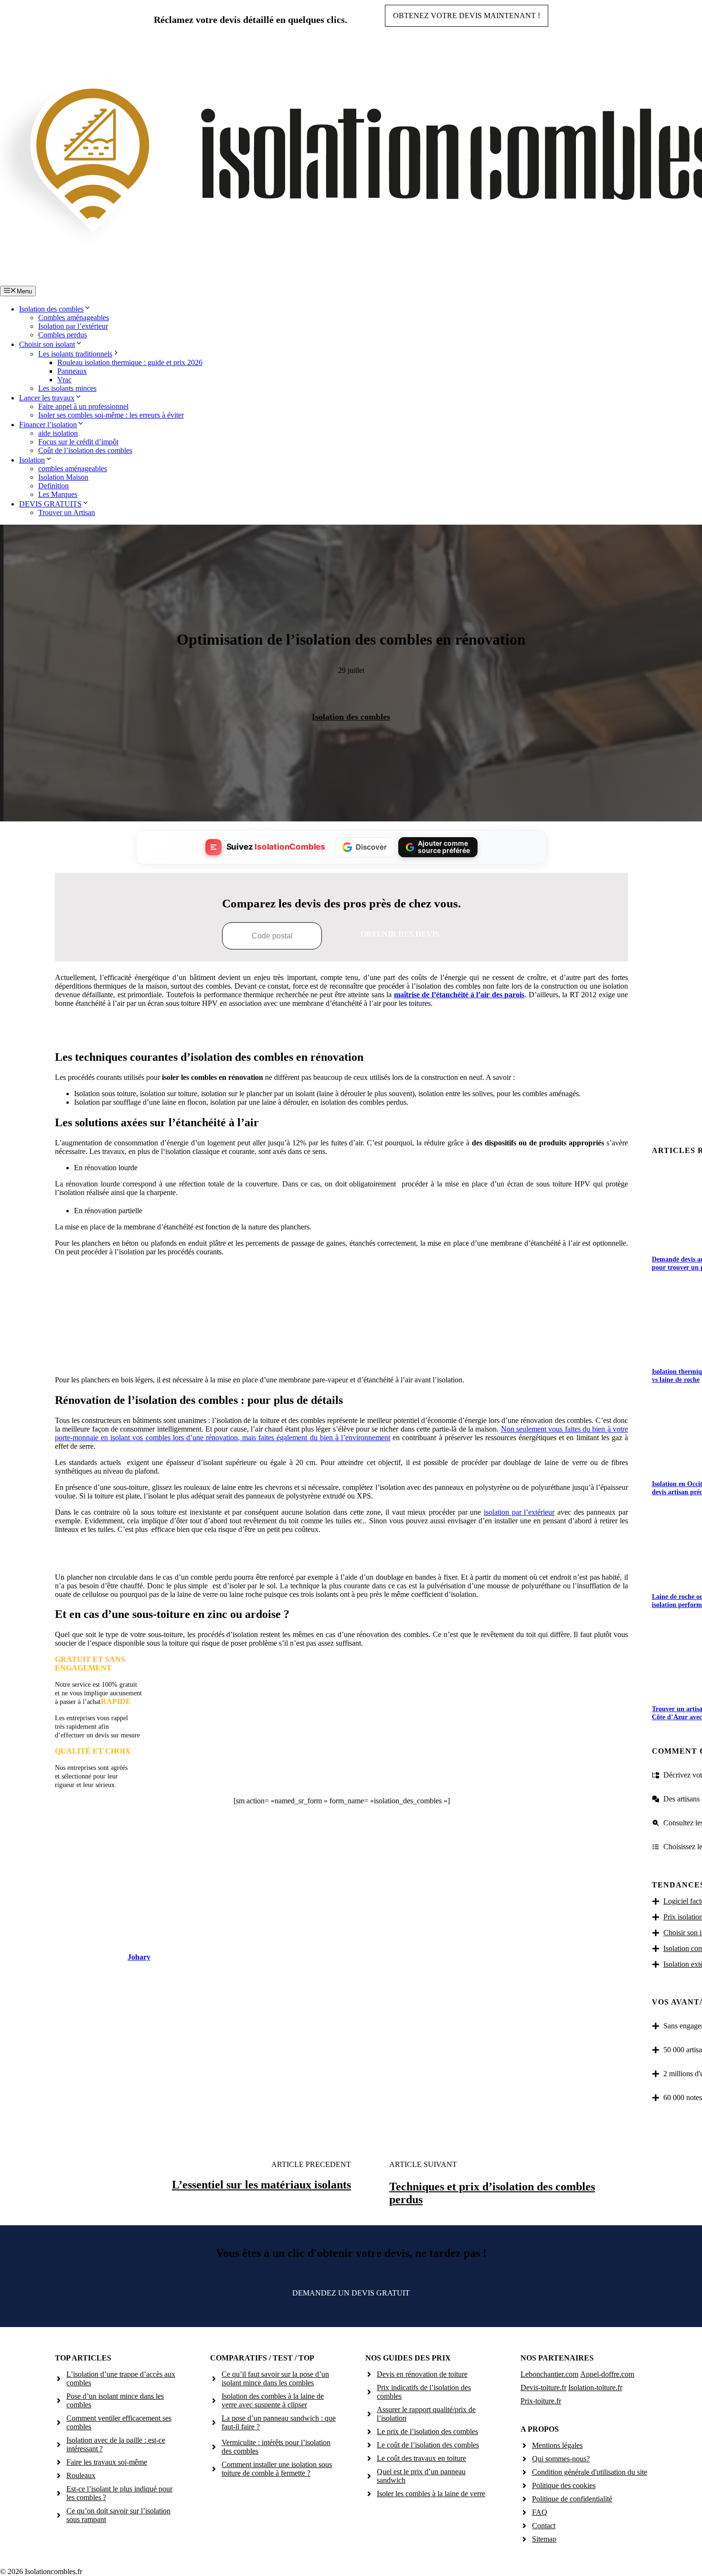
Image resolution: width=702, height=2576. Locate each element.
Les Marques (58, 494)
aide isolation (58, 433)
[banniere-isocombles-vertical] (341, 1357)
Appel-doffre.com (607, 2374)
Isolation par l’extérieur (73, 326)
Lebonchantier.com (549, 2374)
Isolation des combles (51, 309)
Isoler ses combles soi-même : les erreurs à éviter (111, 415)
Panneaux (72, 371)
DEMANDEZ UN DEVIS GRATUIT (351, 2293)
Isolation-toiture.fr (595, 2387)
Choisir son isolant (47, 344)
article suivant (423, 2164)
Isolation (32, 460)
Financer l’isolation (48, 425)
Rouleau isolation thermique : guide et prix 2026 (130, 362)
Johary (139, 1957)
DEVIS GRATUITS (50, 504)
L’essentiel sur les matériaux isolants (261, 2185)
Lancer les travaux (47, 398)
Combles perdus (63, 335)
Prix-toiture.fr (541, 2401)
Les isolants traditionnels (75, 354)
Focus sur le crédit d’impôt (78, 442)
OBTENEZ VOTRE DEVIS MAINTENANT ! (467, 16)
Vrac (64, 380)
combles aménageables (73, 469)
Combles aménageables (74, 318)
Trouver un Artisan (67, 512)
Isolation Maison (63, 477)
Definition (53, 486)
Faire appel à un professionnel (83, 406)
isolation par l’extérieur (519, 1512)
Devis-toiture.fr (543, 2387)
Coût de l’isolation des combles (85, 450)
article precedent (311, 2164)
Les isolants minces (67, 388)
